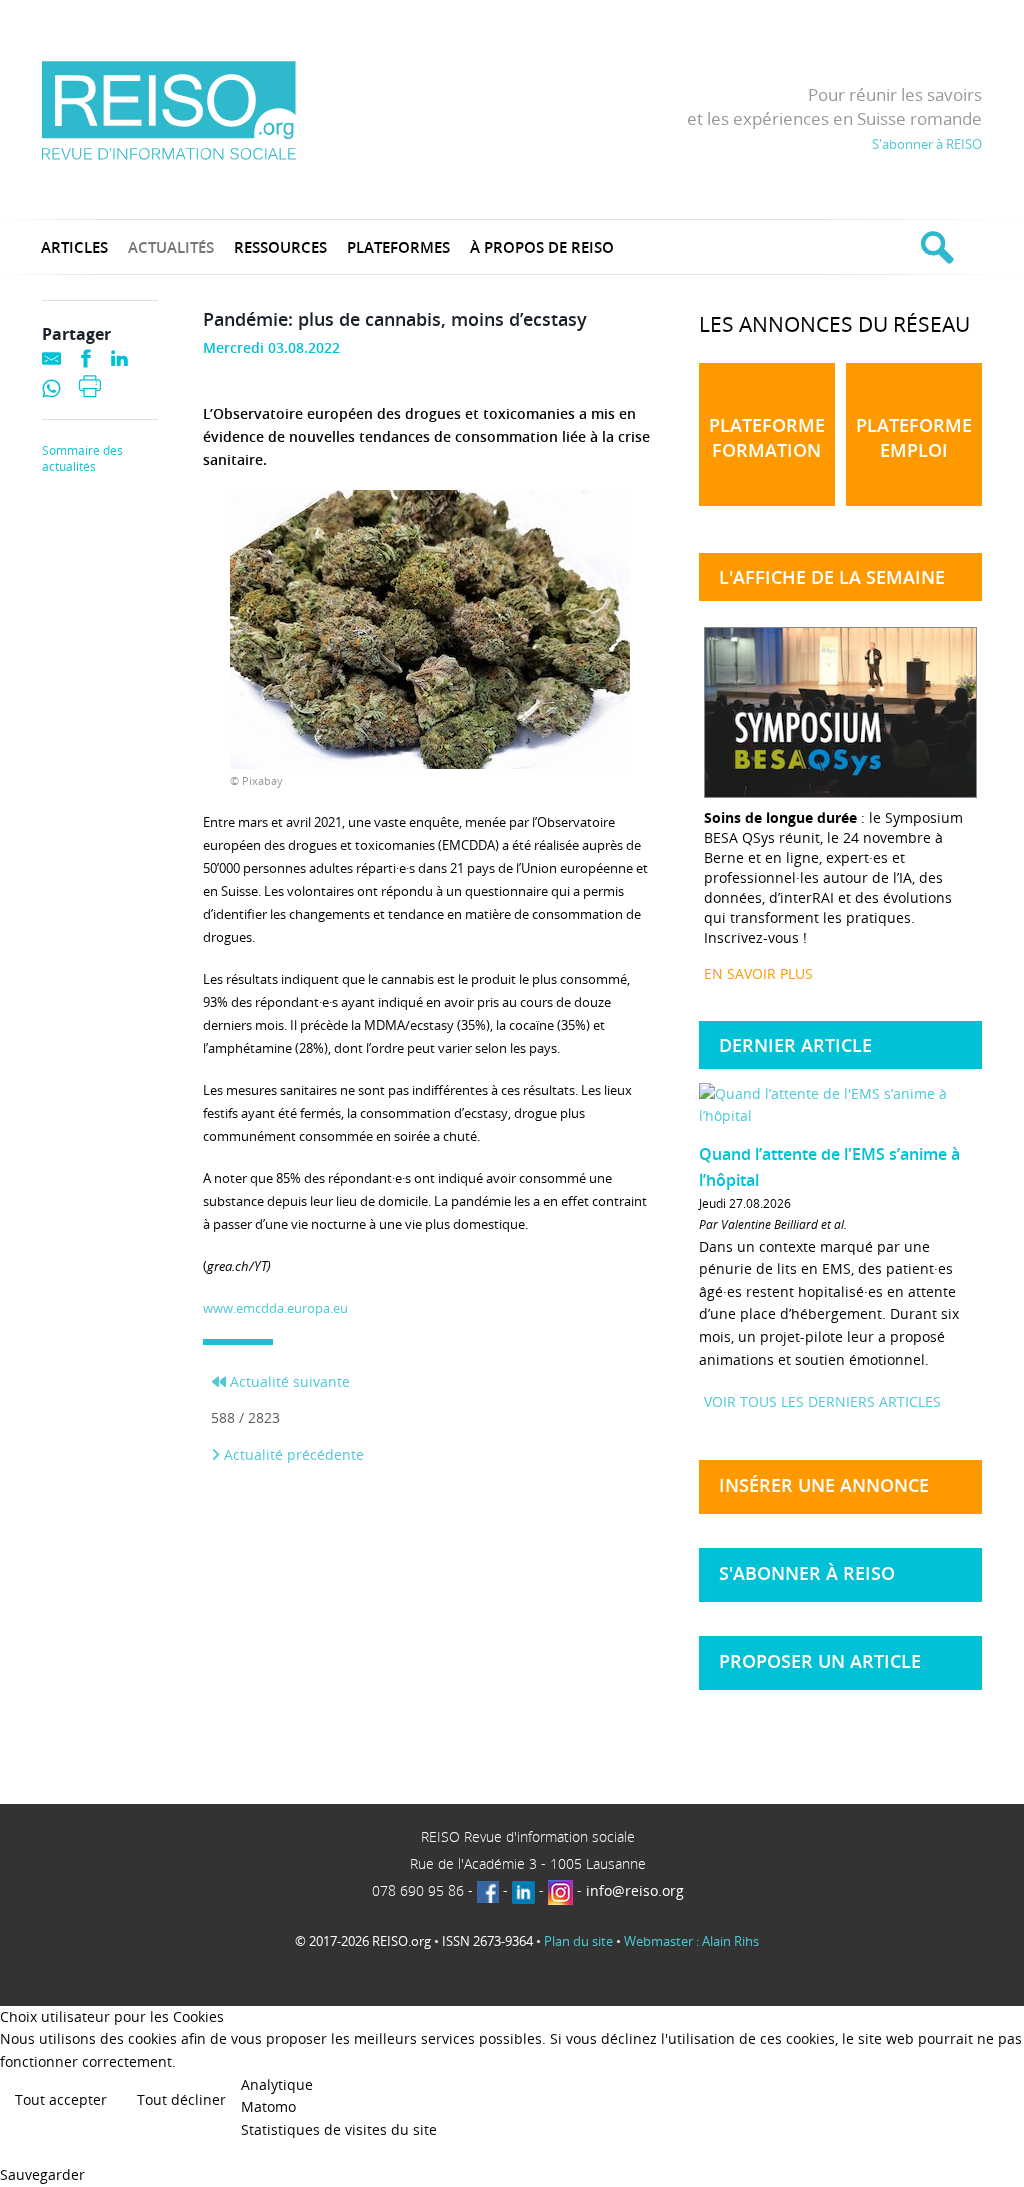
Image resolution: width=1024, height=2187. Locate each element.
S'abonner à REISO (927, 144)
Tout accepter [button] (61, 2099)
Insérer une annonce (824, 1485)
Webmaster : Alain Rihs (691, 1941)
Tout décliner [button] (181, 2099)
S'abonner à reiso (807, 1573)
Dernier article (795, 1045)
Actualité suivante (288, 1381)
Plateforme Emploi (914, 437)
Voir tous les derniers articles (822, 1401)
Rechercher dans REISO (934, 247)
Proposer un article (820, 1661)
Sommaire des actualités (82, 459)
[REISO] (168, 109)
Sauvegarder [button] (42, 2174)
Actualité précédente (292, 1454)
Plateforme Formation (767, 437)
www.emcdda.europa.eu (275, 1308)
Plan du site (578, 1941)
